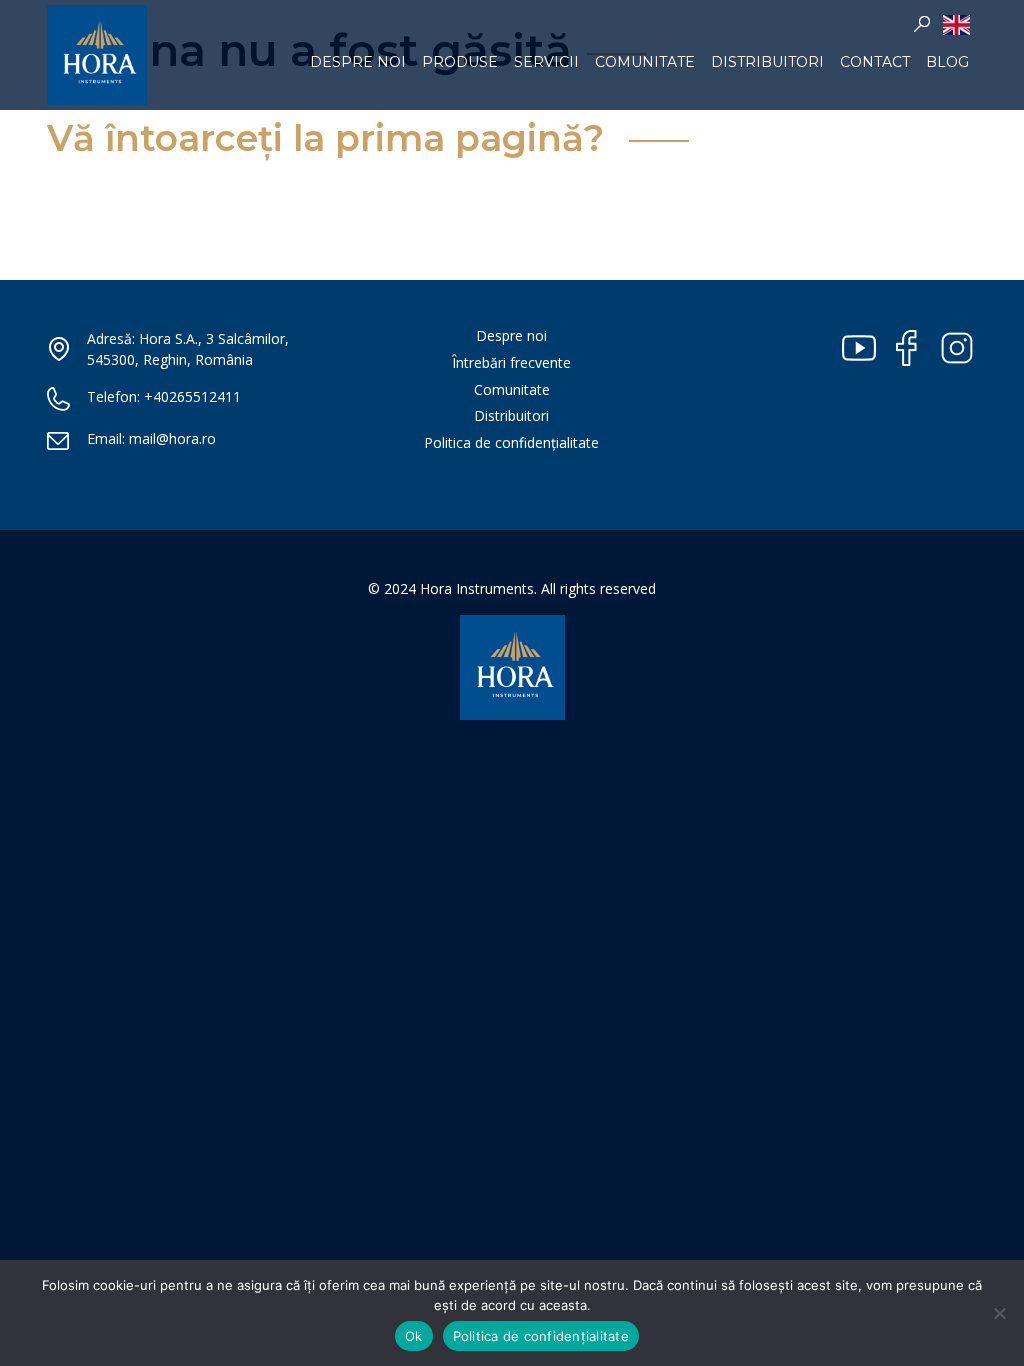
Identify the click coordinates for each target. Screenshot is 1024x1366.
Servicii (546, 62)
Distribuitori (767, 62)
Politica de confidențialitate (511, 442)
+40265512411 (192, 396)
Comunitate (645, 62)
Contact (875, 62)
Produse (460, 62)
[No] (999, 1313)
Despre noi (358, 62)
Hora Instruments (97, 55)
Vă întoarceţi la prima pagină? (325, 138)
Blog (947, 62)
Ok (414, 1336)
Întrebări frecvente (511, 362)
